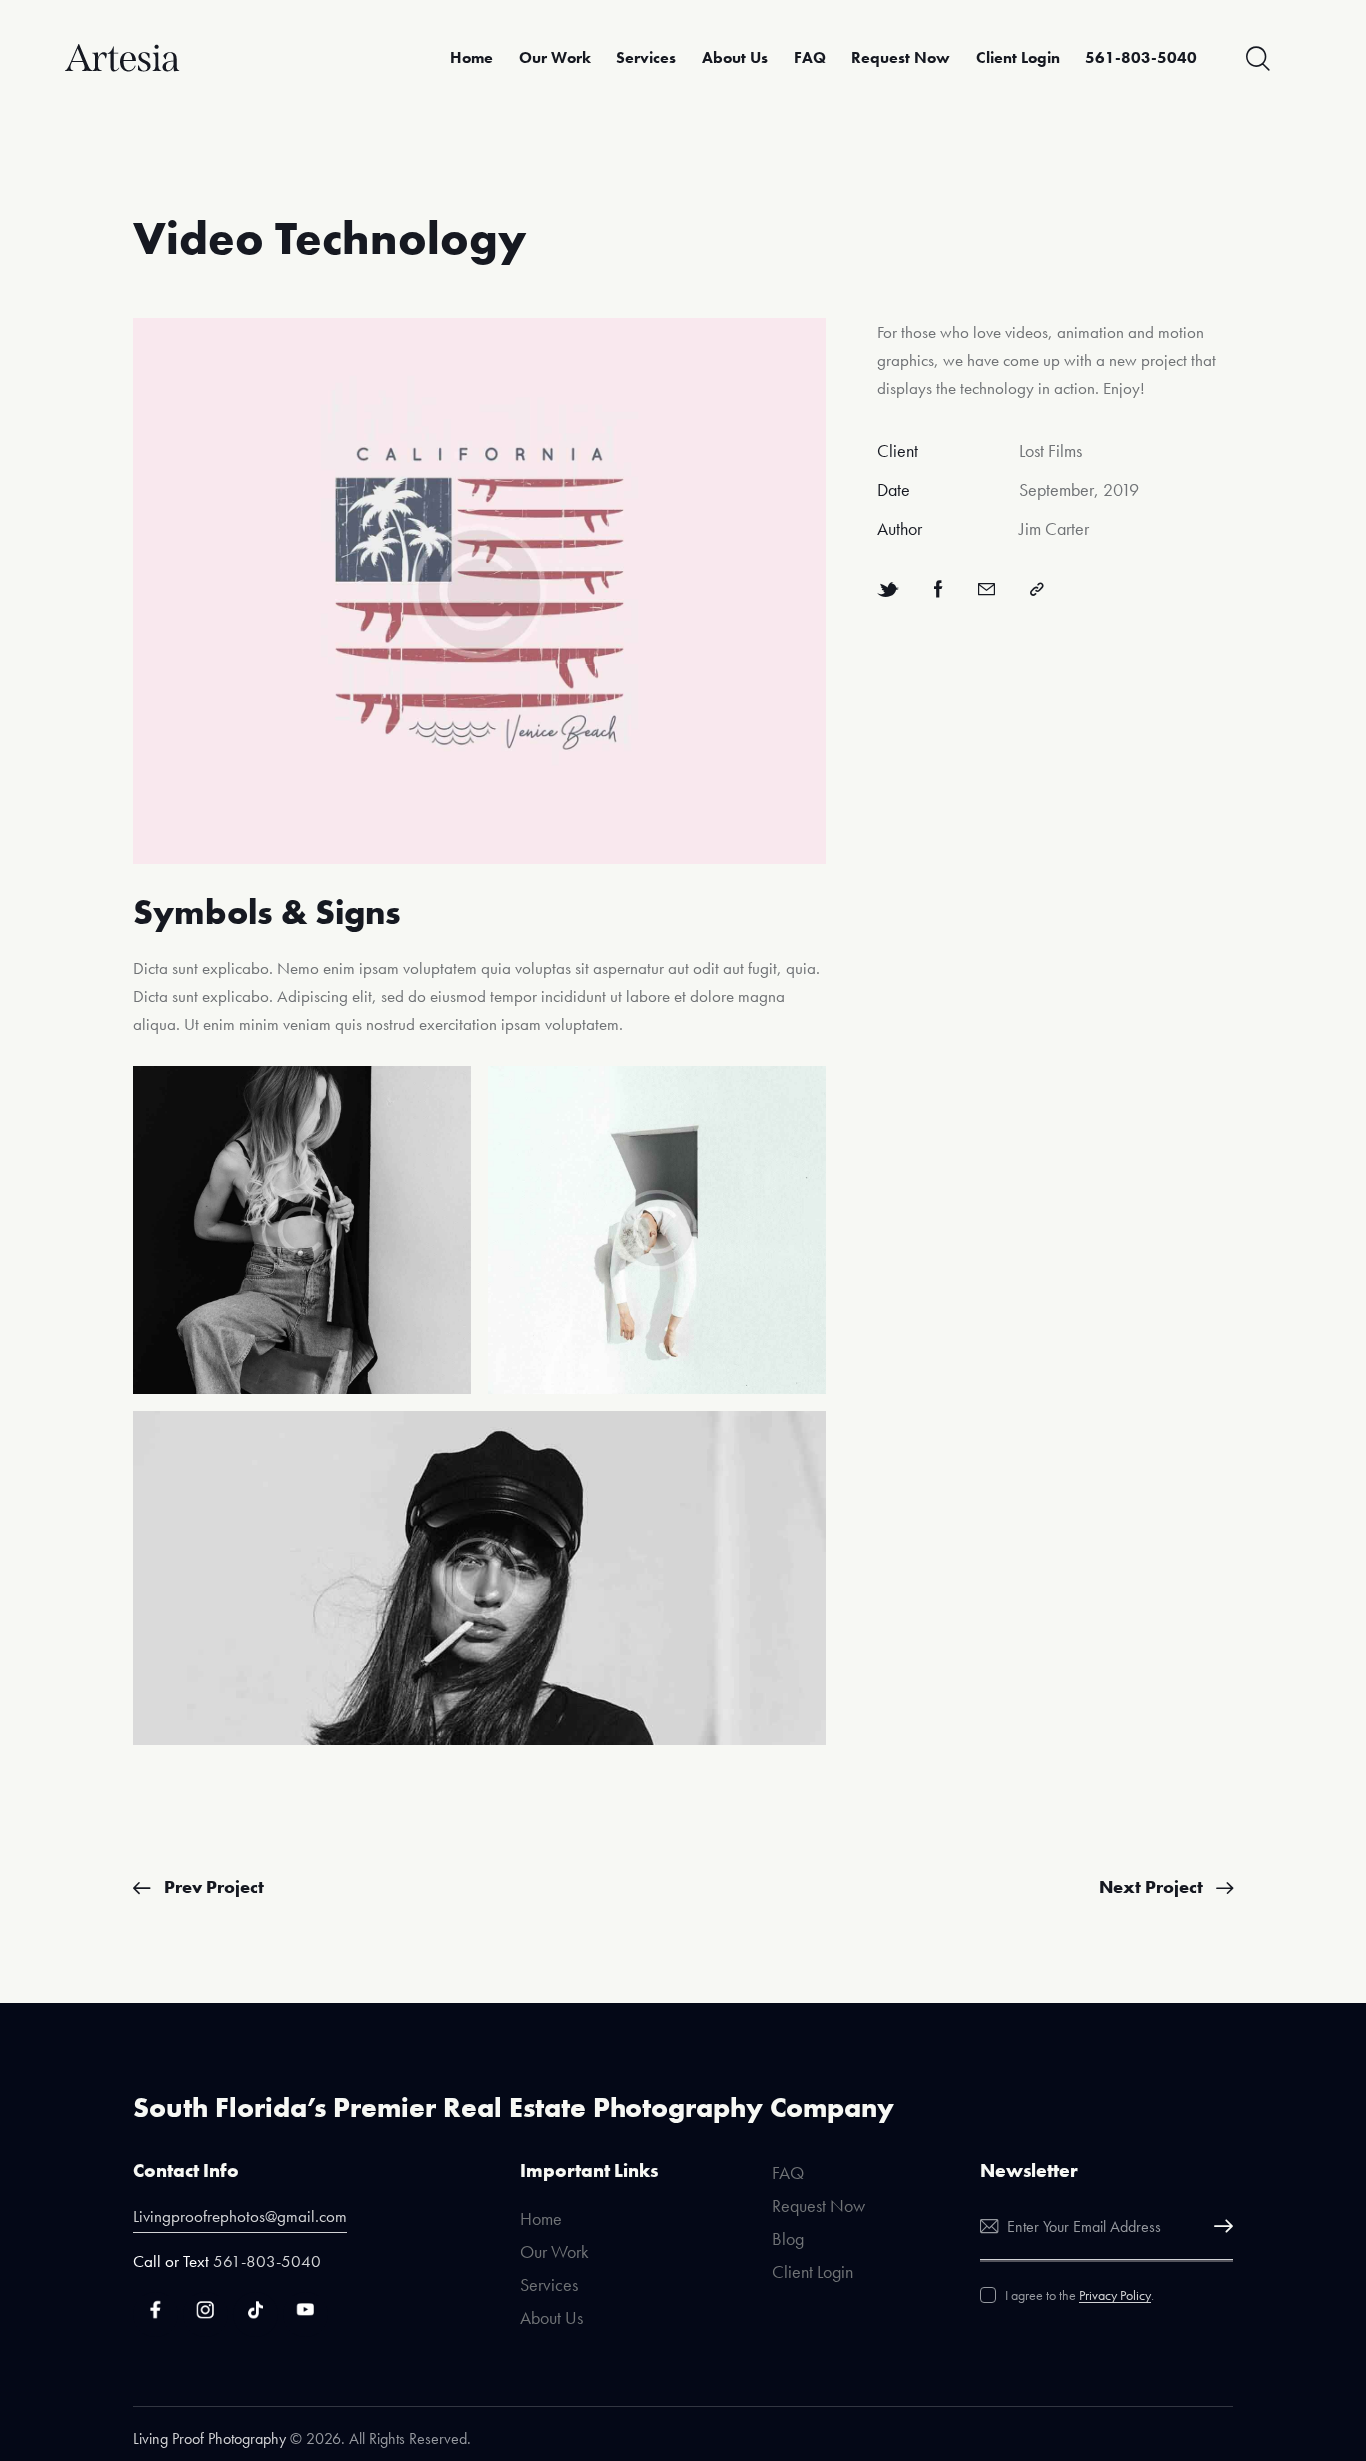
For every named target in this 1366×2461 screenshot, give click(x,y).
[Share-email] (986, 589)
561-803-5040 (267, 2261)
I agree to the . (1079, 2295)
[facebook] (155, 2314)
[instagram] (205, 2314)
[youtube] (305, 2314)
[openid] (255, 2314)
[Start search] (1258, 59)
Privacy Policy (1115, 2295)
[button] (1037, 589)
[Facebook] (938, 589)
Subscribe (1218, 2226)
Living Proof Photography (209, 2438)
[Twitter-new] (888, 589)
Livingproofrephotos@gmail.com (240, 2216)
